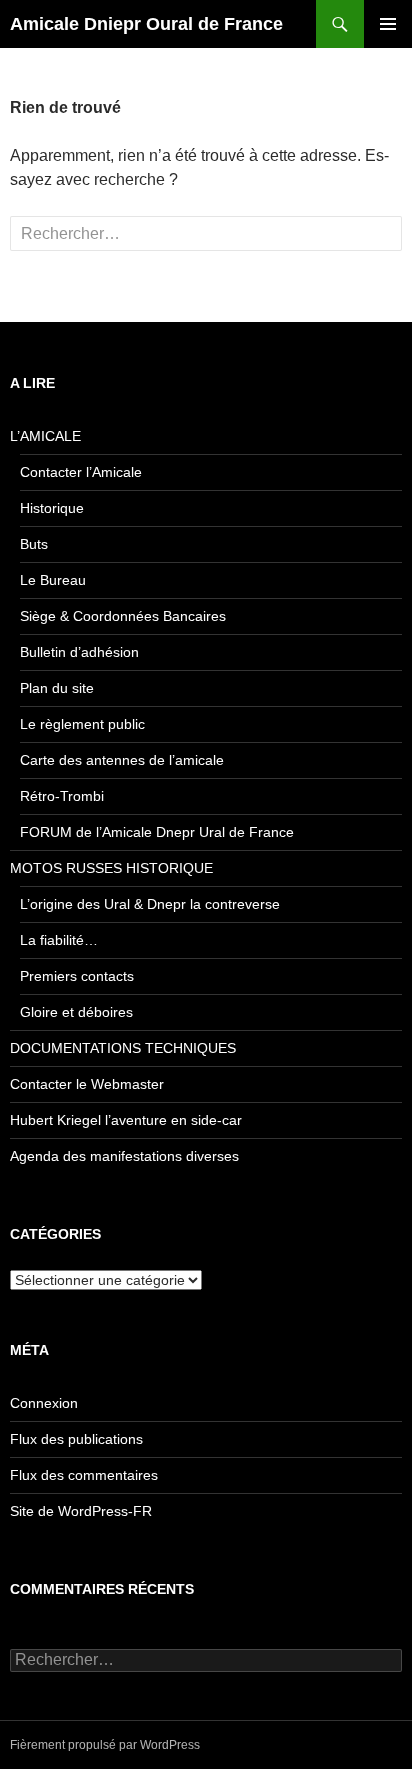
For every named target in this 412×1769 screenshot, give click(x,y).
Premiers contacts (77, 976)
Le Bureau (53, 580)
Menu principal (388, 24)
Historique (52, 508)
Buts (34, 544)
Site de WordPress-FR (81, 1511)
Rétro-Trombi (62, 796)
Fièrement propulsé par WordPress (105, 1745)
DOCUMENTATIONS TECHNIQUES (123, 1048)
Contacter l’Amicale (81, 472)
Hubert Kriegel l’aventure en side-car (126, 1120)
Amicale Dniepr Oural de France (146, 24)
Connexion (44, 1403)
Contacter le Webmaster (87, 1084)
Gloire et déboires (76, 1012)
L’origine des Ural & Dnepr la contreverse (150, 904)
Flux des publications (76, 1439)
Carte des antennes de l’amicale (122, 760)
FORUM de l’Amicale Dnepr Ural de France (157, 832)
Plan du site (57, 688)
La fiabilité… (59, 940)
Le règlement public (82, 724)
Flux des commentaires (84, 1475)
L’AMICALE (45, 436)
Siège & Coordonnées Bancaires (123, 616)
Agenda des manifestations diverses (124, 1156)
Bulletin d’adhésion (79, 652)
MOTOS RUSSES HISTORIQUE (111, 868)
